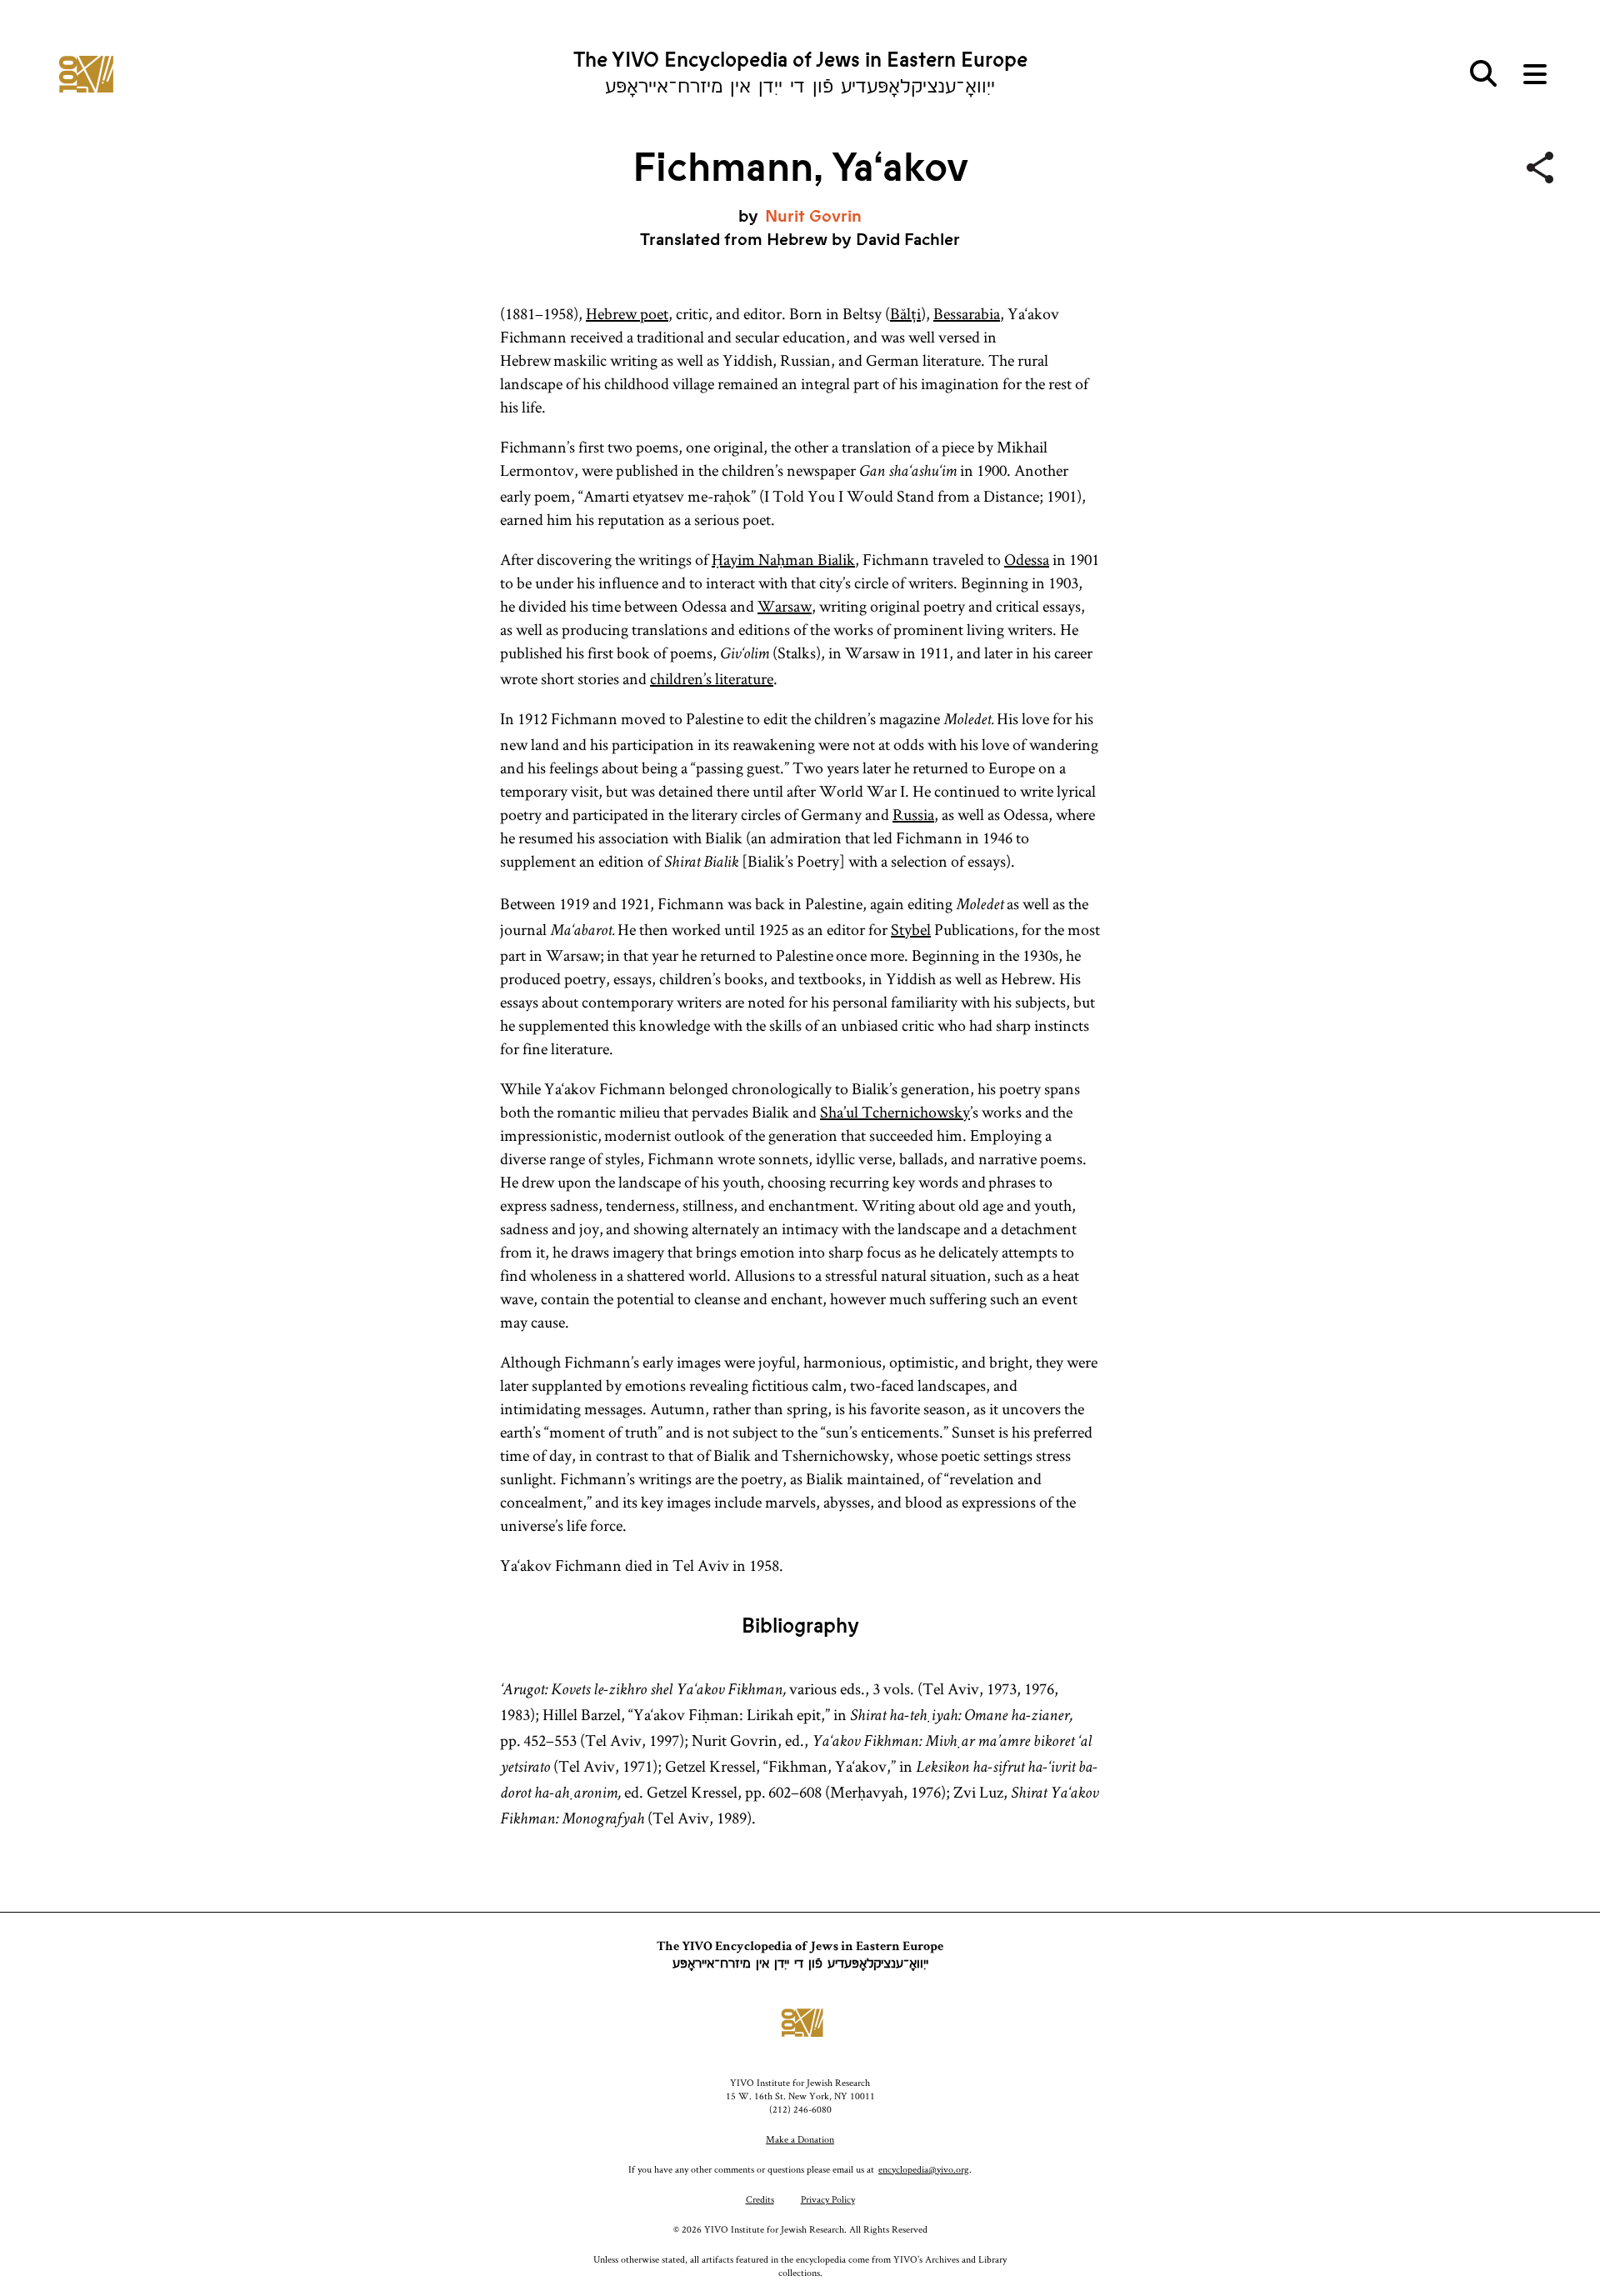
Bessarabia (967, 313)
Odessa (1027, 559)
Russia (913, 814)
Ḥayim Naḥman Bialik (783, 559)
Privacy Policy (828, 2199)
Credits (760, 2199)
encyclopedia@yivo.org (924, 2169)
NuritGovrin (813, 216)
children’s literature (712, 678)
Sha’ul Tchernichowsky (895, 1112)
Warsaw (785, 606)
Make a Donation (800, 2139)
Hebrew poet (627, 313)
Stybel (911, 929)
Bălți (905, 313)
